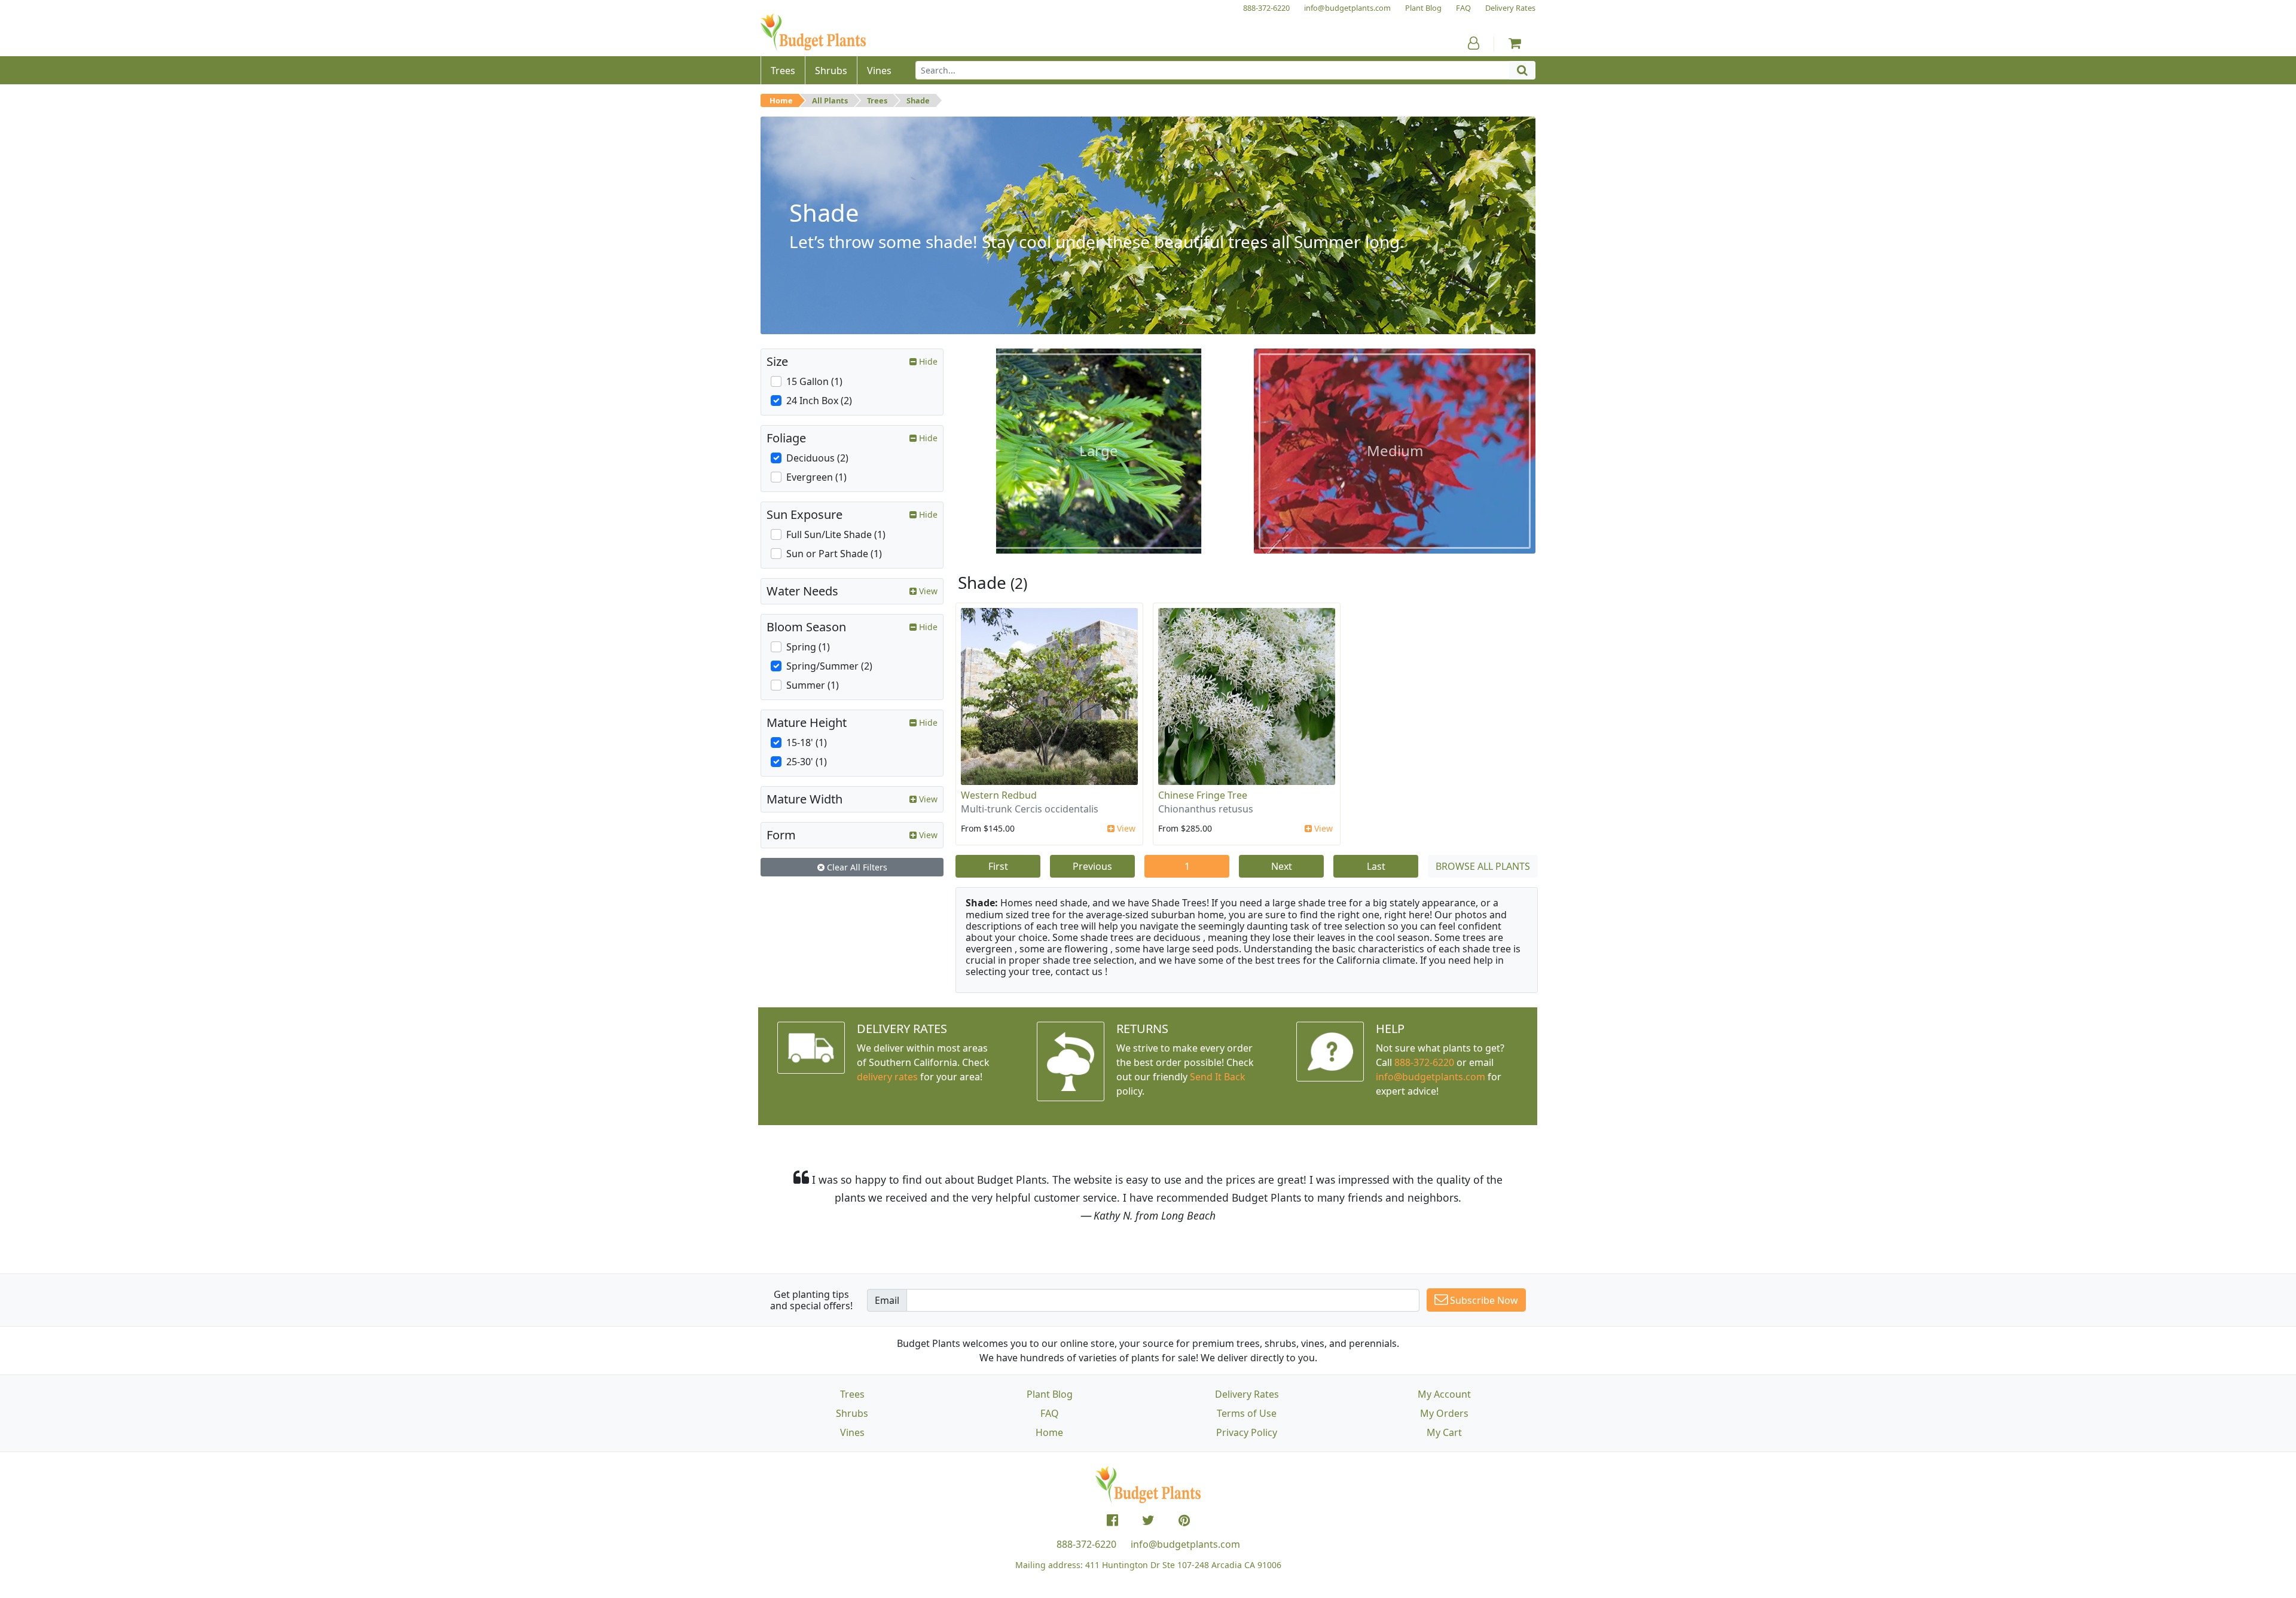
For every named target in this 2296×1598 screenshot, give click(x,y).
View (1125, 828)
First (998, 866)
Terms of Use (1247, 1413)
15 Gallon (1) (814, 381)
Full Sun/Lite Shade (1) (836, 534)
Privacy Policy (1247, 1432)
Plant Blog (1050, 1394)
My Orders (1444, 1413)
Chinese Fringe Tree (1203, 795)
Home (781, 100)
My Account (1444, 1394)
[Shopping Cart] (1515, 43)
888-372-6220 (1424, 1062)
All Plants (830, 100)
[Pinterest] (1184, 1520)
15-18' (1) (807, 743)
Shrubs (852, 1413)
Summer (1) (813, 685)
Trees (877, 100)
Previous (1092, 866)
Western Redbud (999, 795)
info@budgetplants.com (1185, 1544)
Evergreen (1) (816, 477)
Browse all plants (1483, 866)
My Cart (1444, 1432)
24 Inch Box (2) (819, 401)
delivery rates (887, 1077)
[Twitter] (1148, 1520)
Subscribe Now (1483, 1300)
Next (1282, 866)
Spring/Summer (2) (829, 666)
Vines (852, 1432)
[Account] (1474, 43)
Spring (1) (808, 647)
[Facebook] (1112, 1520)
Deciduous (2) (817, 458)
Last (1376, 866)
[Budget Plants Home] (813, 33)
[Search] (1522, 70)
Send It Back (1218, 1077)
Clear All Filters (856, 867)
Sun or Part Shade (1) (834, 554)
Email (887, 1300)
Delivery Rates (1247, 1394)
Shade (918, 100)
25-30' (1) (807, 762)
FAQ (1050, 1413)
